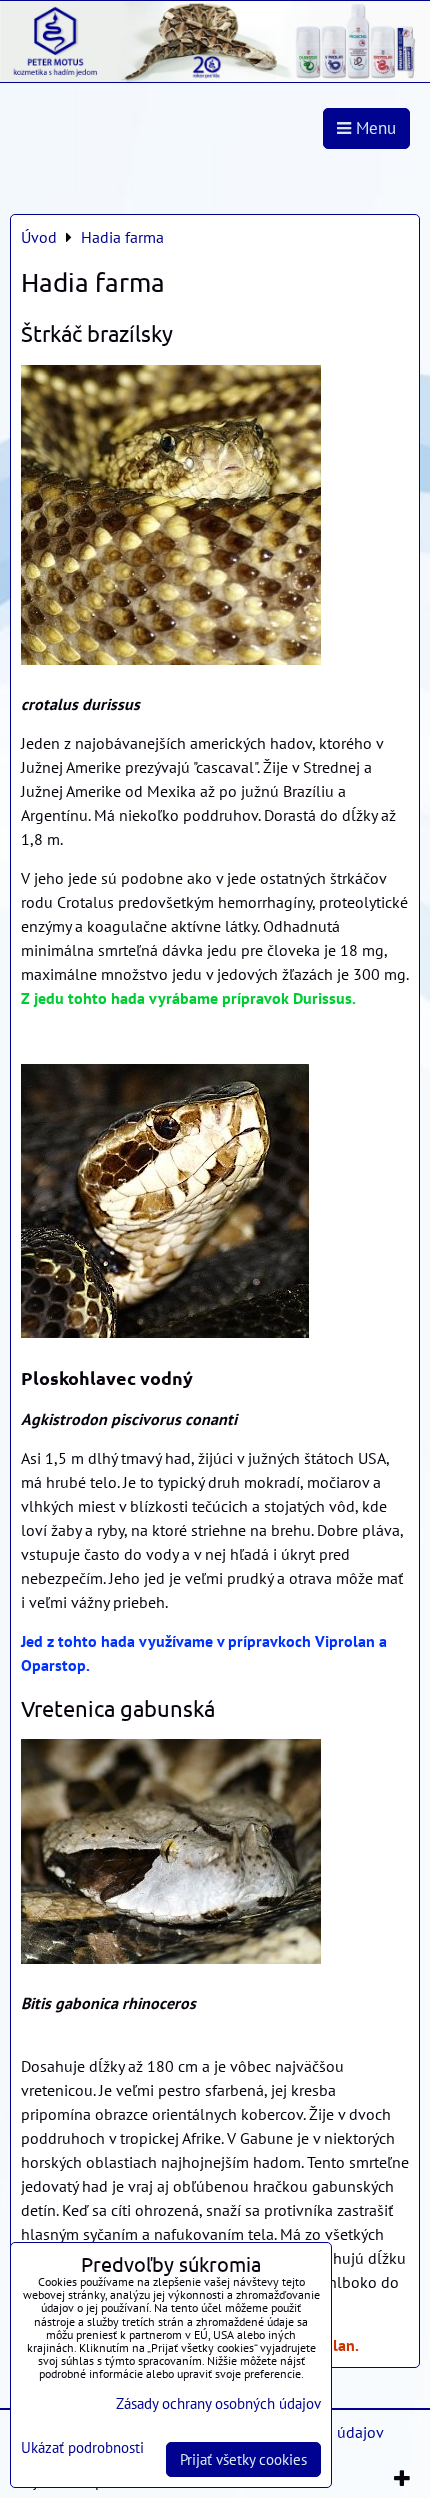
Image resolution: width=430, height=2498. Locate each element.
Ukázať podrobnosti (82, 2448)
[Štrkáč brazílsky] (171, 518)
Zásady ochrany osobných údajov (218, 2403)
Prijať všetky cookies (243, 2459)
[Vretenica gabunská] (171, 1854)
